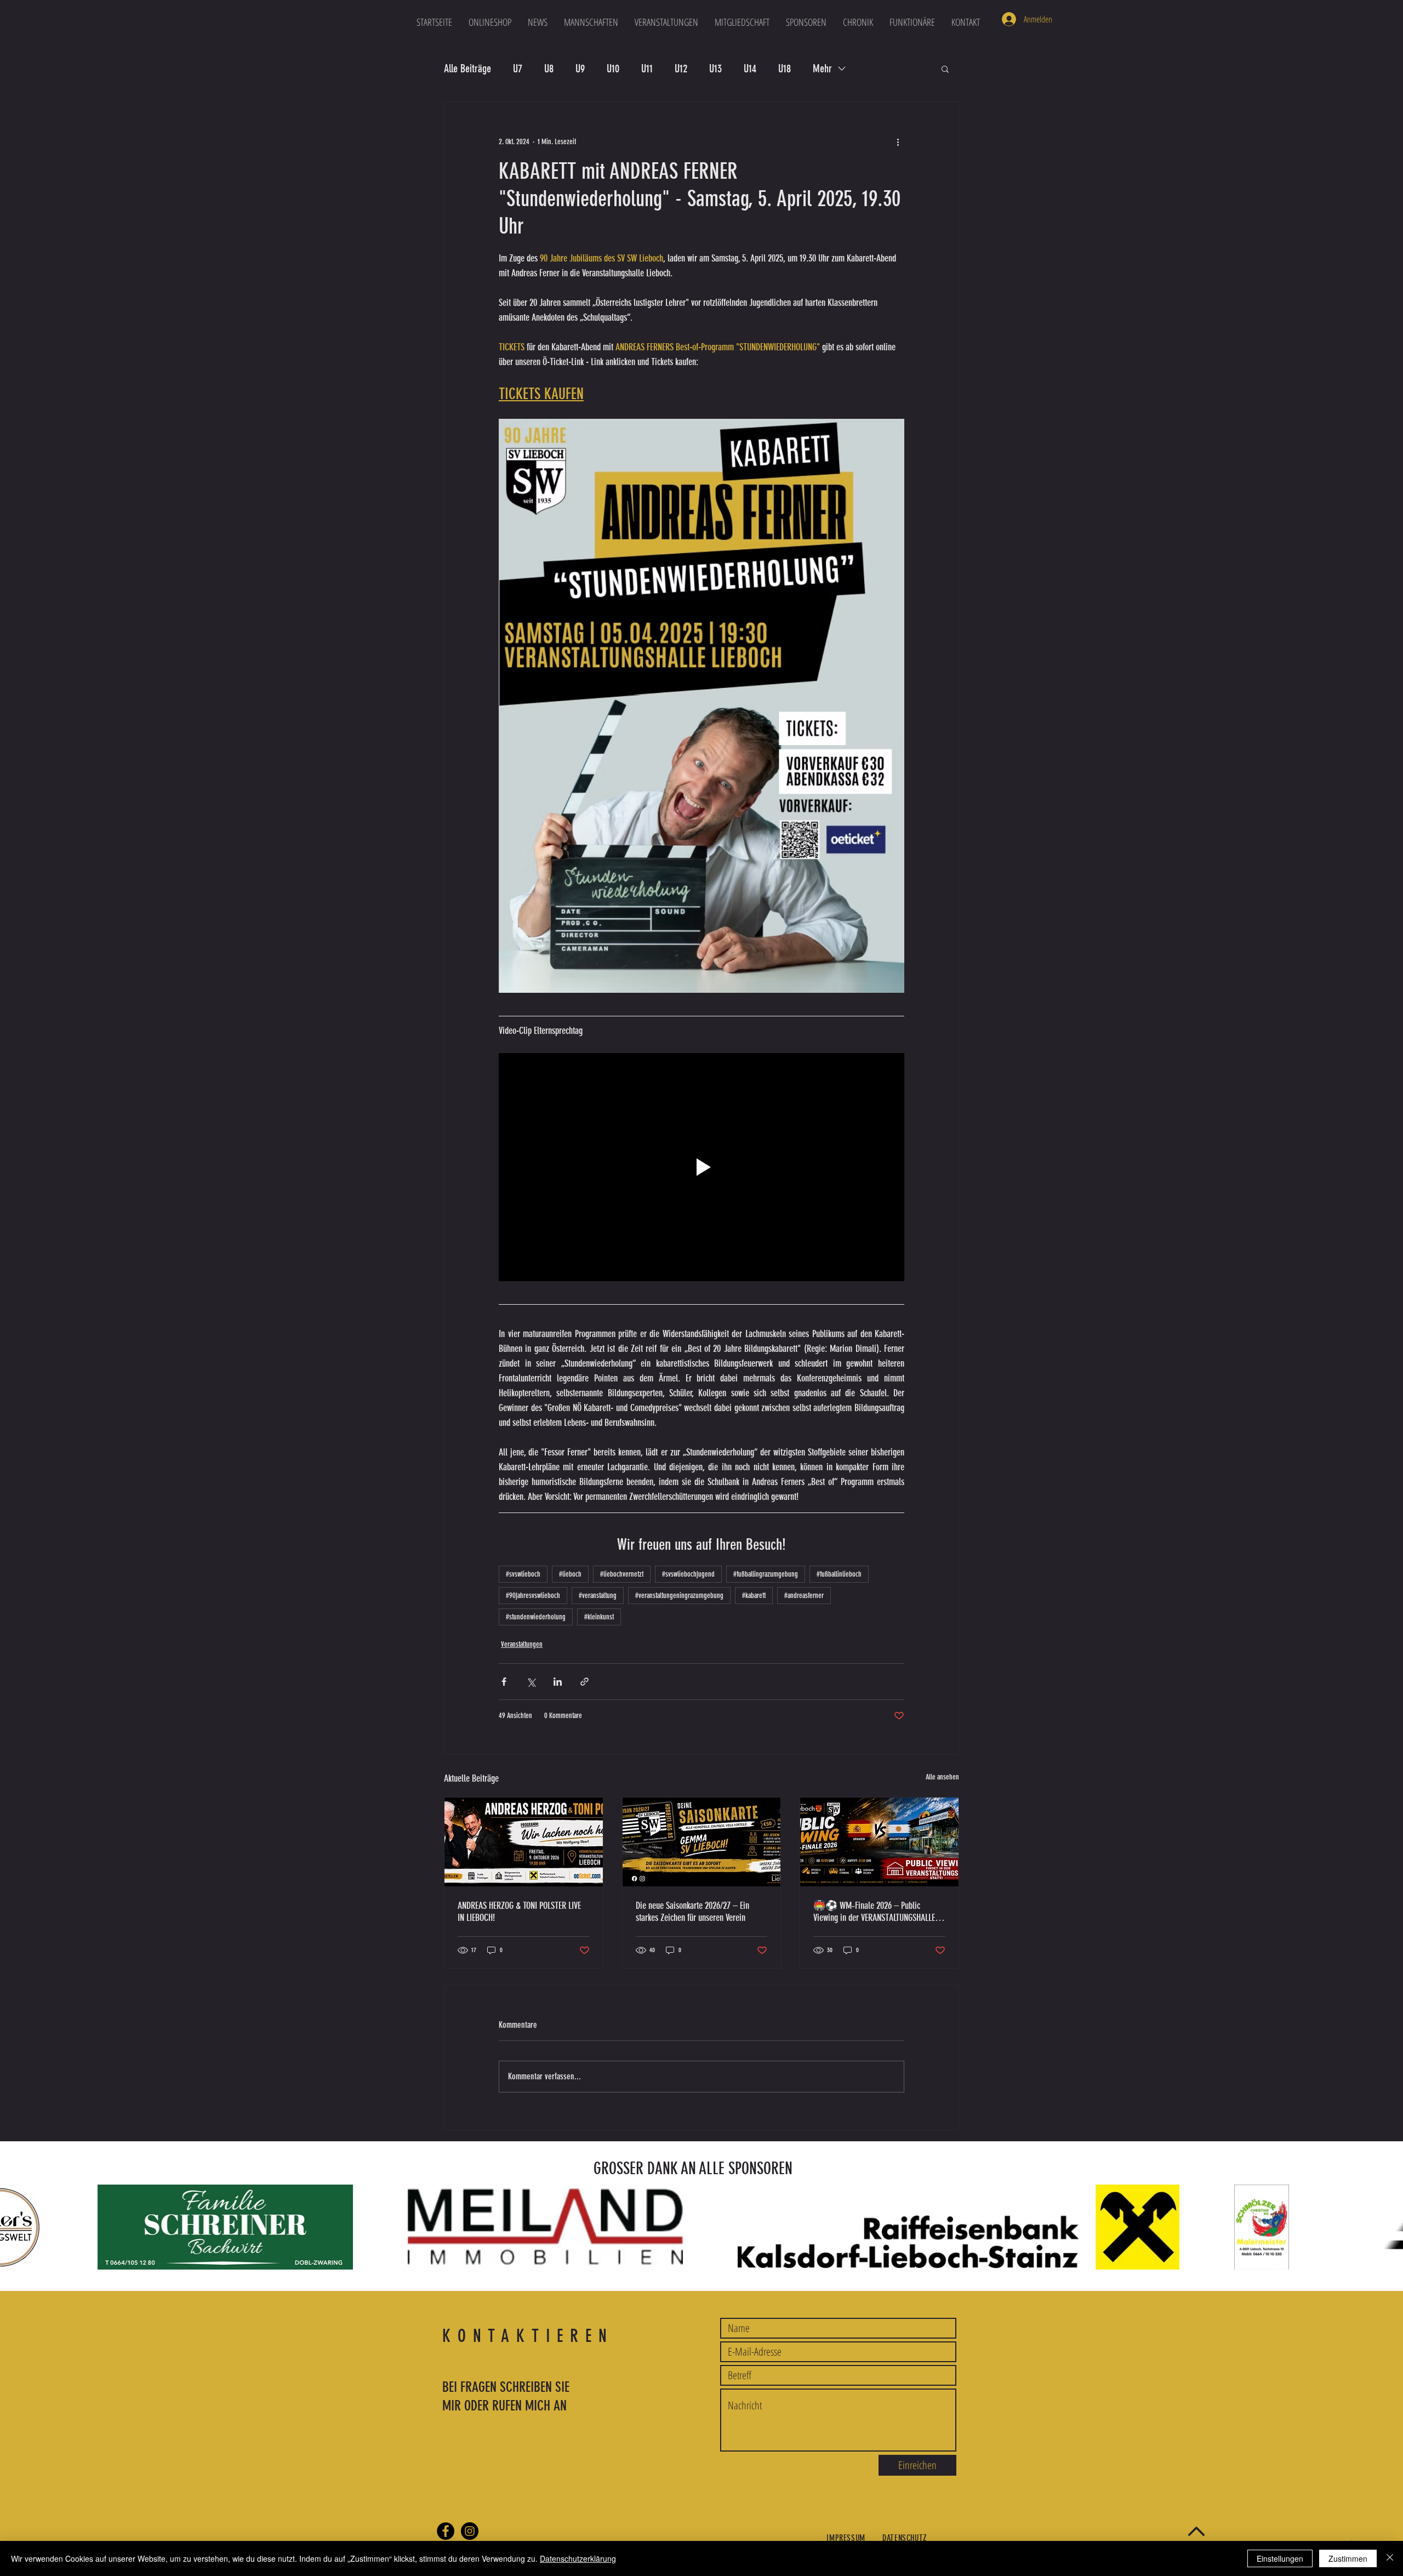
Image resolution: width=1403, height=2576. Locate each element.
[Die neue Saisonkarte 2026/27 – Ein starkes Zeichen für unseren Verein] (702, 1842)
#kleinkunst (599, 1617)
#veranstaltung (598, 1596)
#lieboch (570, 1574)
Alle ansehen (942, 1777)
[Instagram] (470, 2531)
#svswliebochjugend (688, 1574)
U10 (613, 69)
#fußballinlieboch (839, 1574)
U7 (518, 69)
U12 (681, 69)
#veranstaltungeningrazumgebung (679, 1596)
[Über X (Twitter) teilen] (531, 1682)
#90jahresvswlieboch (533, 1596)
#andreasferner (804, 1596)
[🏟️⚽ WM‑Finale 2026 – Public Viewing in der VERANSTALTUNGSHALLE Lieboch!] (879, 1842)
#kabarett (754, 1596)
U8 (549, 69)
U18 (785, 69)
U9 (580, 69)
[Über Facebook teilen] (504, 1682)
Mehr (822, 69)
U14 (750, 69)
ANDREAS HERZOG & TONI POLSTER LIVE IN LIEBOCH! (519, 1912)
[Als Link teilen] (584, 1682)
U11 (647, 69)
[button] (591, 22)
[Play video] (701, 1167)
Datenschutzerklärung (578, 2558)
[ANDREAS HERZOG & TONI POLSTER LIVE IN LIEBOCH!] (524, 1842)
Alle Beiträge (467, 69)
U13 (715, 69)
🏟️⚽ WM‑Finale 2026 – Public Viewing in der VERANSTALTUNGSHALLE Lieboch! (874, 1912)
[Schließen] (1390, 2558)
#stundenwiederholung (536, 1617)
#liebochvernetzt (622, 1574)
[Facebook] (446, 2531)
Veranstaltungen (522, 1644)
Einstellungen (1280, 2558)
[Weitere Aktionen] (898, 141)
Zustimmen (1348, 2558)
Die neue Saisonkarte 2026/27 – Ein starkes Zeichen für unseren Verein (692, 1912)
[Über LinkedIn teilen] (558, 1682)
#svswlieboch (523, 1574)
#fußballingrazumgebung (766, 1574)
